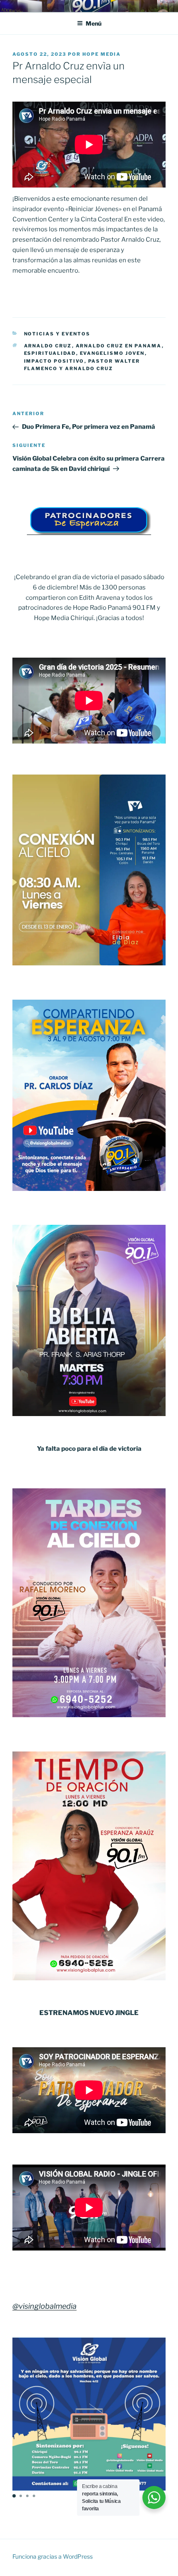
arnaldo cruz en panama (119, 346)
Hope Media (102, 54)
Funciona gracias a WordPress (53, 2556)
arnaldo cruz (48, 346)
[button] (14, 2496)
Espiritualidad (50, 353)
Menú (94, 23)
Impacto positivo (54, 361)
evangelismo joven (112, 353)
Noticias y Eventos (57, 334)
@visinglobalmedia (44, 2306)
